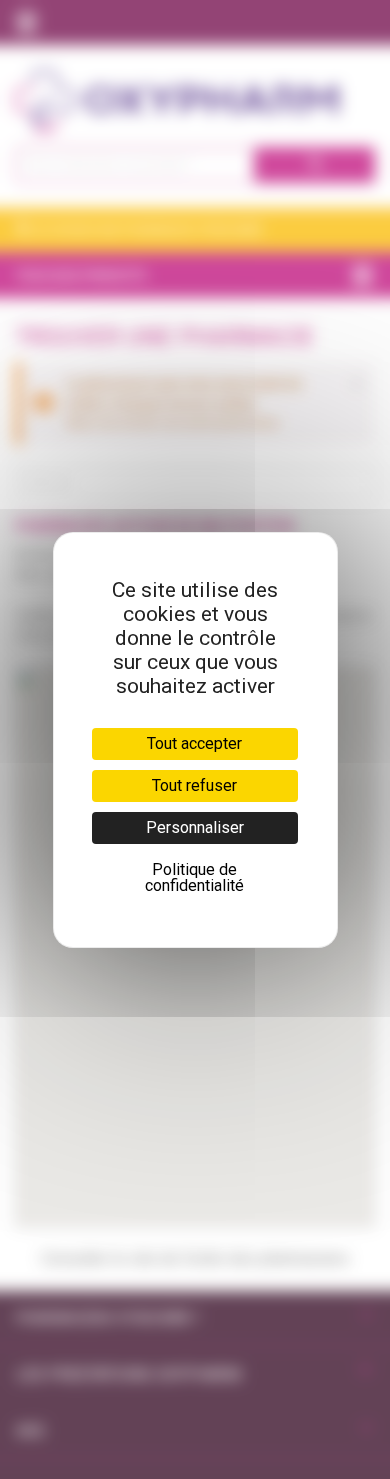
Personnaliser (195, 827)
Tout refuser (194, 785)
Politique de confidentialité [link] (194, 877)
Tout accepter (194, 743)
